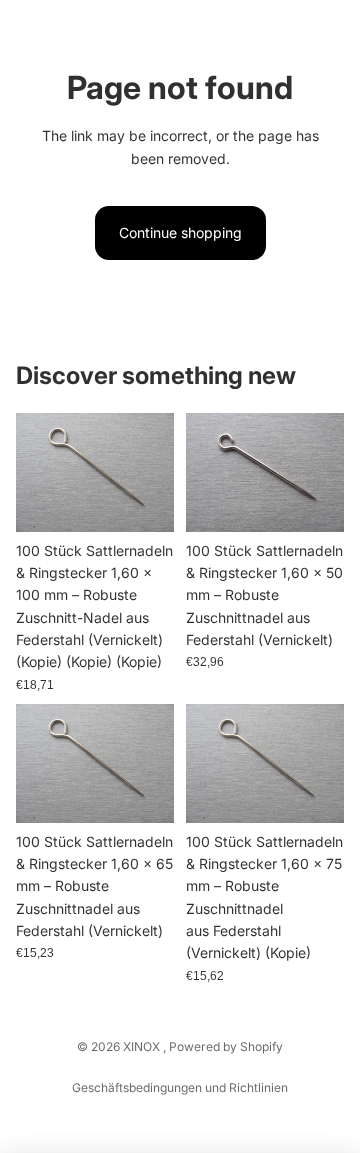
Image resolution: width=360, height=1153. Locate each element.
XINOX (143, 1046)
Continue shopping (180, 232)
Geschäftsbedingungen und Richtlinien (180, 1087)
